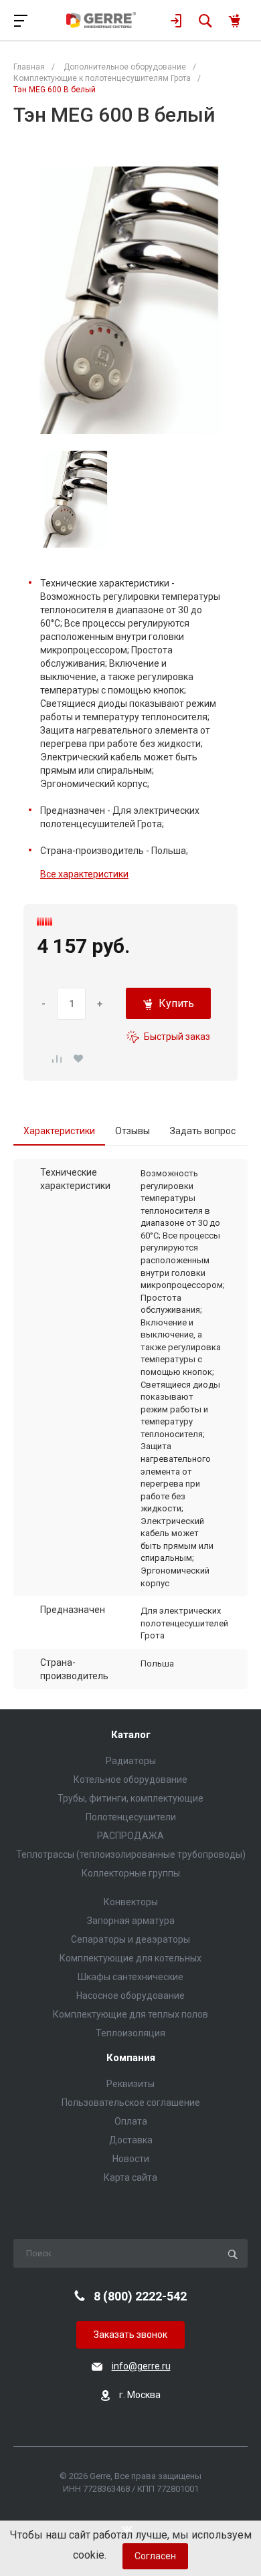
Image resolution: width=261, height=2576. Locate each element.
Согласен (155, 2556)
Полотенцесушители (131, 1817)
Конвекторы (131, 1902)
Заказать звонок (130, 2335)
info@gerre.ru (141, 2366)
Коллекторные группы (131, 1873)
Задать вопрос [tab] (203, 1131)
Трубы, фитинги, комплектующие (130, 1798)
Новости (131, 2159)
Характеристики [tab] (59, 1131)
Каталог (131, 1735)
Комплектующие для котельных (130, 1958)
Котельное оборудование (130, 1780)
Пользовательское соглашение (131, 2103)
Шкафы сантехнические (130, 1977)
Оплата (131, 2121)
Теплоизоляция (130, 2033)
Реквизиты (130, 2084)
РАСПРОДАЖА (130, 1836)
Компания (131, 2058)
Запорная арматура (131, 1921)
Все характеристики (84, 874)
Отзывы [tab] (133, 1131)
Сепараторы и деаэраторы (130, 1939)
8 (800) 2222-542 (140, 2296)
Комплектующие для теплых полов (130, 2014)
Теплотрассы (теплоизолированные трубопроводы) (131, 1854)
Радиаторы (131, 1761)
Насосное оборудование (130, 1996)
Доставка (131, 2140)
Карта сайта (130, 2177)
